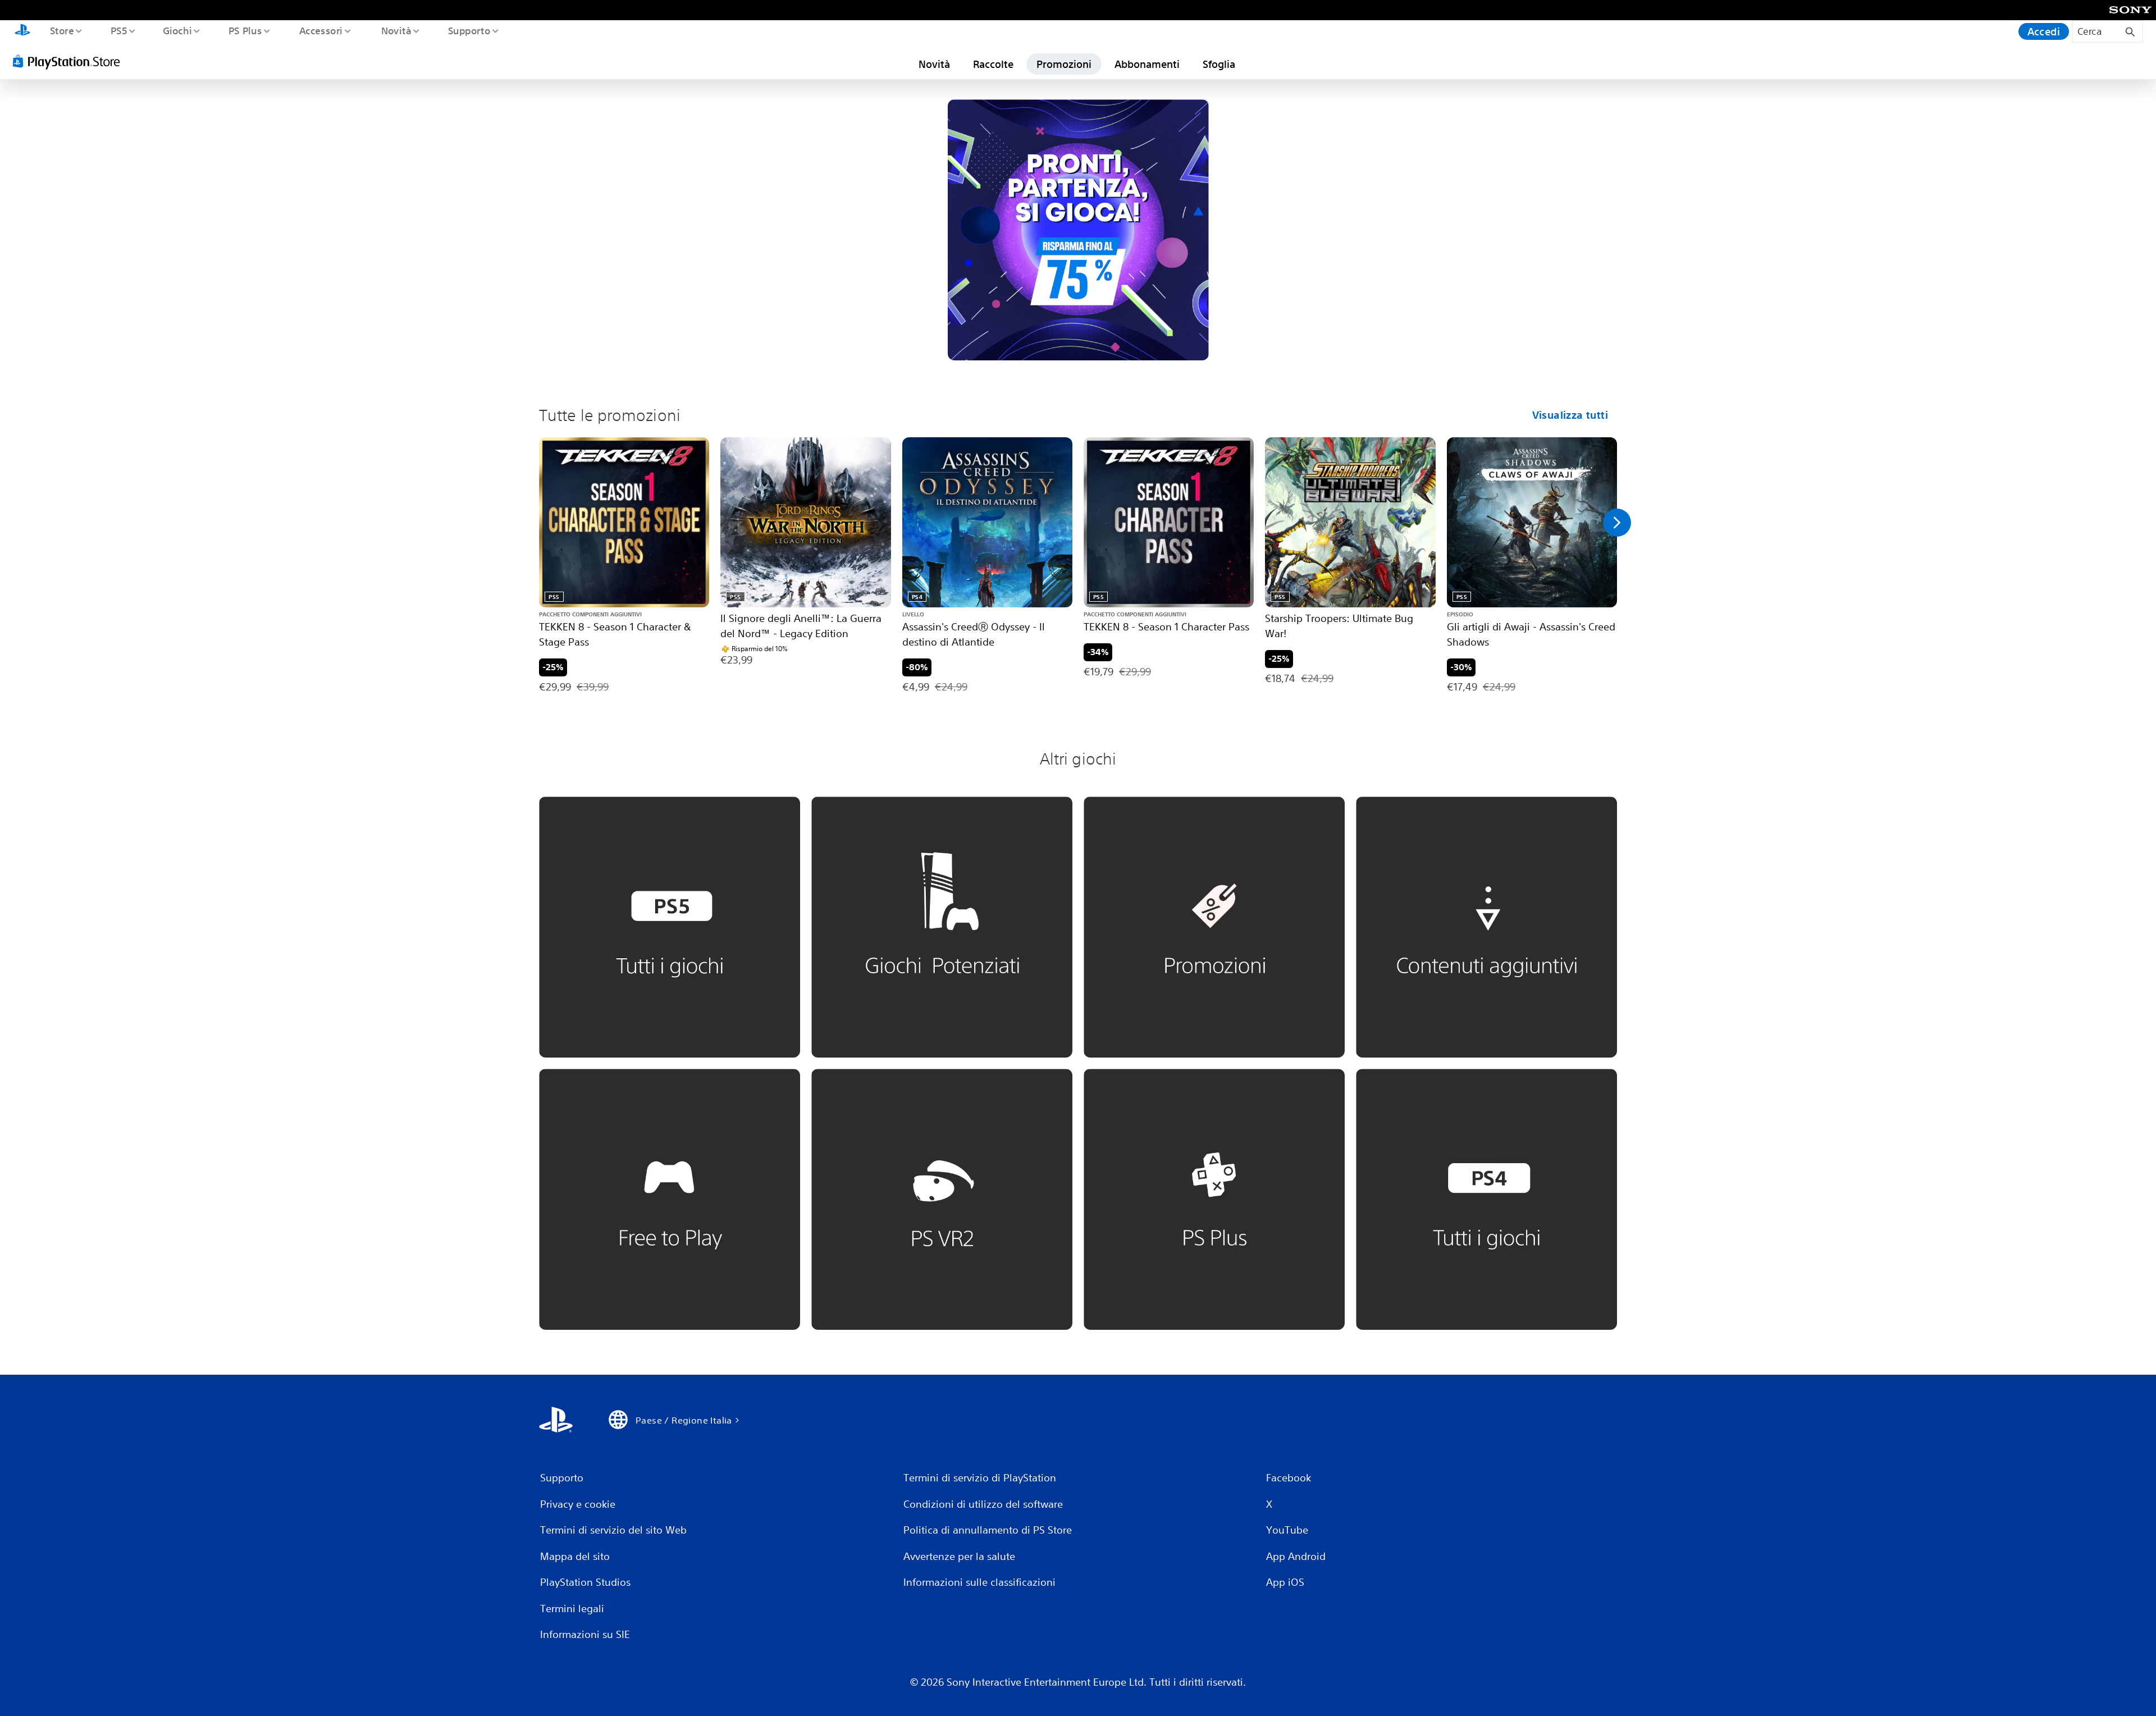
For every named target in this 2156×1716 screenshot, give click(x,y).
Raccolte (993, 64)
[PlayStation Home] (22, 31)
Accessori (321, 30)
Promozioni (1064, 64)
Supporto (469, 30)
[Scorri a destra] (1617, 523)
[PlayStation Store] (70, 61)
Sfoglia (1219, 64)
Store (61, 30)
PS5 (118, 30)
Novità (396, 30)
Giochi (177, 30)
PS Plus (245, 30)
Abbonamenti (1147, 64)
